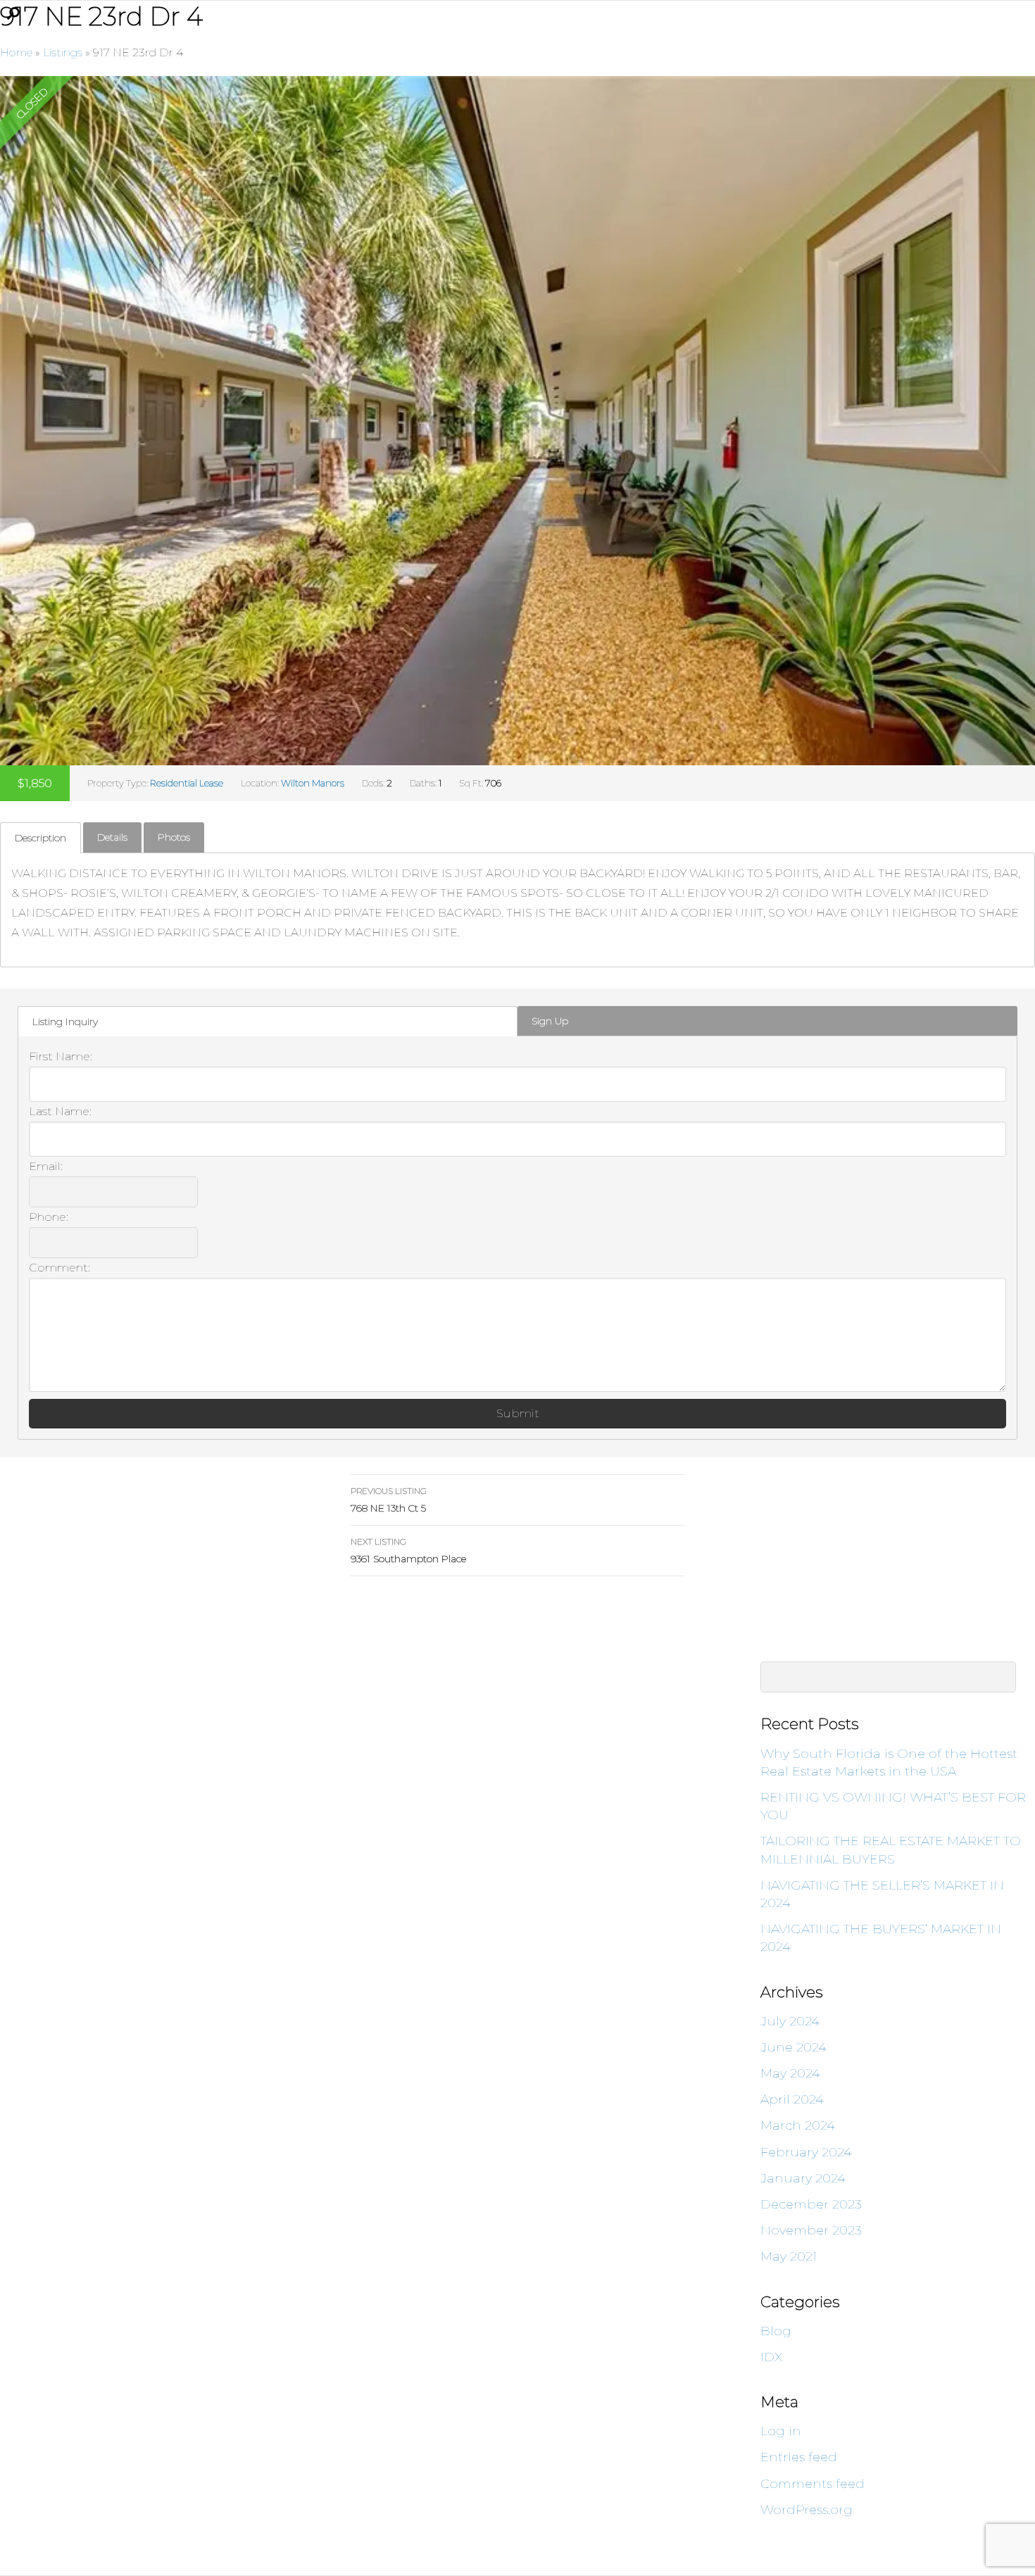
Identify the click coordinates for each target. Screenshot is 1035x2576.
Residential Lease (187, 783)
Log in (781, 2431)
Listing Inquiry (65, 1022)
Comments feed (813, 2484)
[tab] (40, 837)
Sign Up (550, 1021)
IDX (771, 2357)
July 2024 (790, 2021)
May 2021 (789, 2256)
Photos (174, 837)
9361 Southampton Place (408, 1551)
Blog (776, 2331)
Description (40, 838)
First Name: (61, 1056)
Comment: (59, 1268)
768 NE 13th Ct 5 (389, 1500)
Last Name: (60, 1111)
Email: (46, 1166)
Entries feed (799, 2457)
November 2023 (811, 2230)
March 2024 (798, 2125)
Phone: (49, 1217)
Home (16, 52)
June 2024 (793, 2047)
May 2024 (790, 2073)
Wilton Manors (313, 783)
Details (112, 837)
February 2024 (806, 2152)
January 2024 (803, 2178)
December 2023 (811, 2204)
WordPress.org (807, 2510)
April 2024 (792, 2099)
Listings (63, 52)
